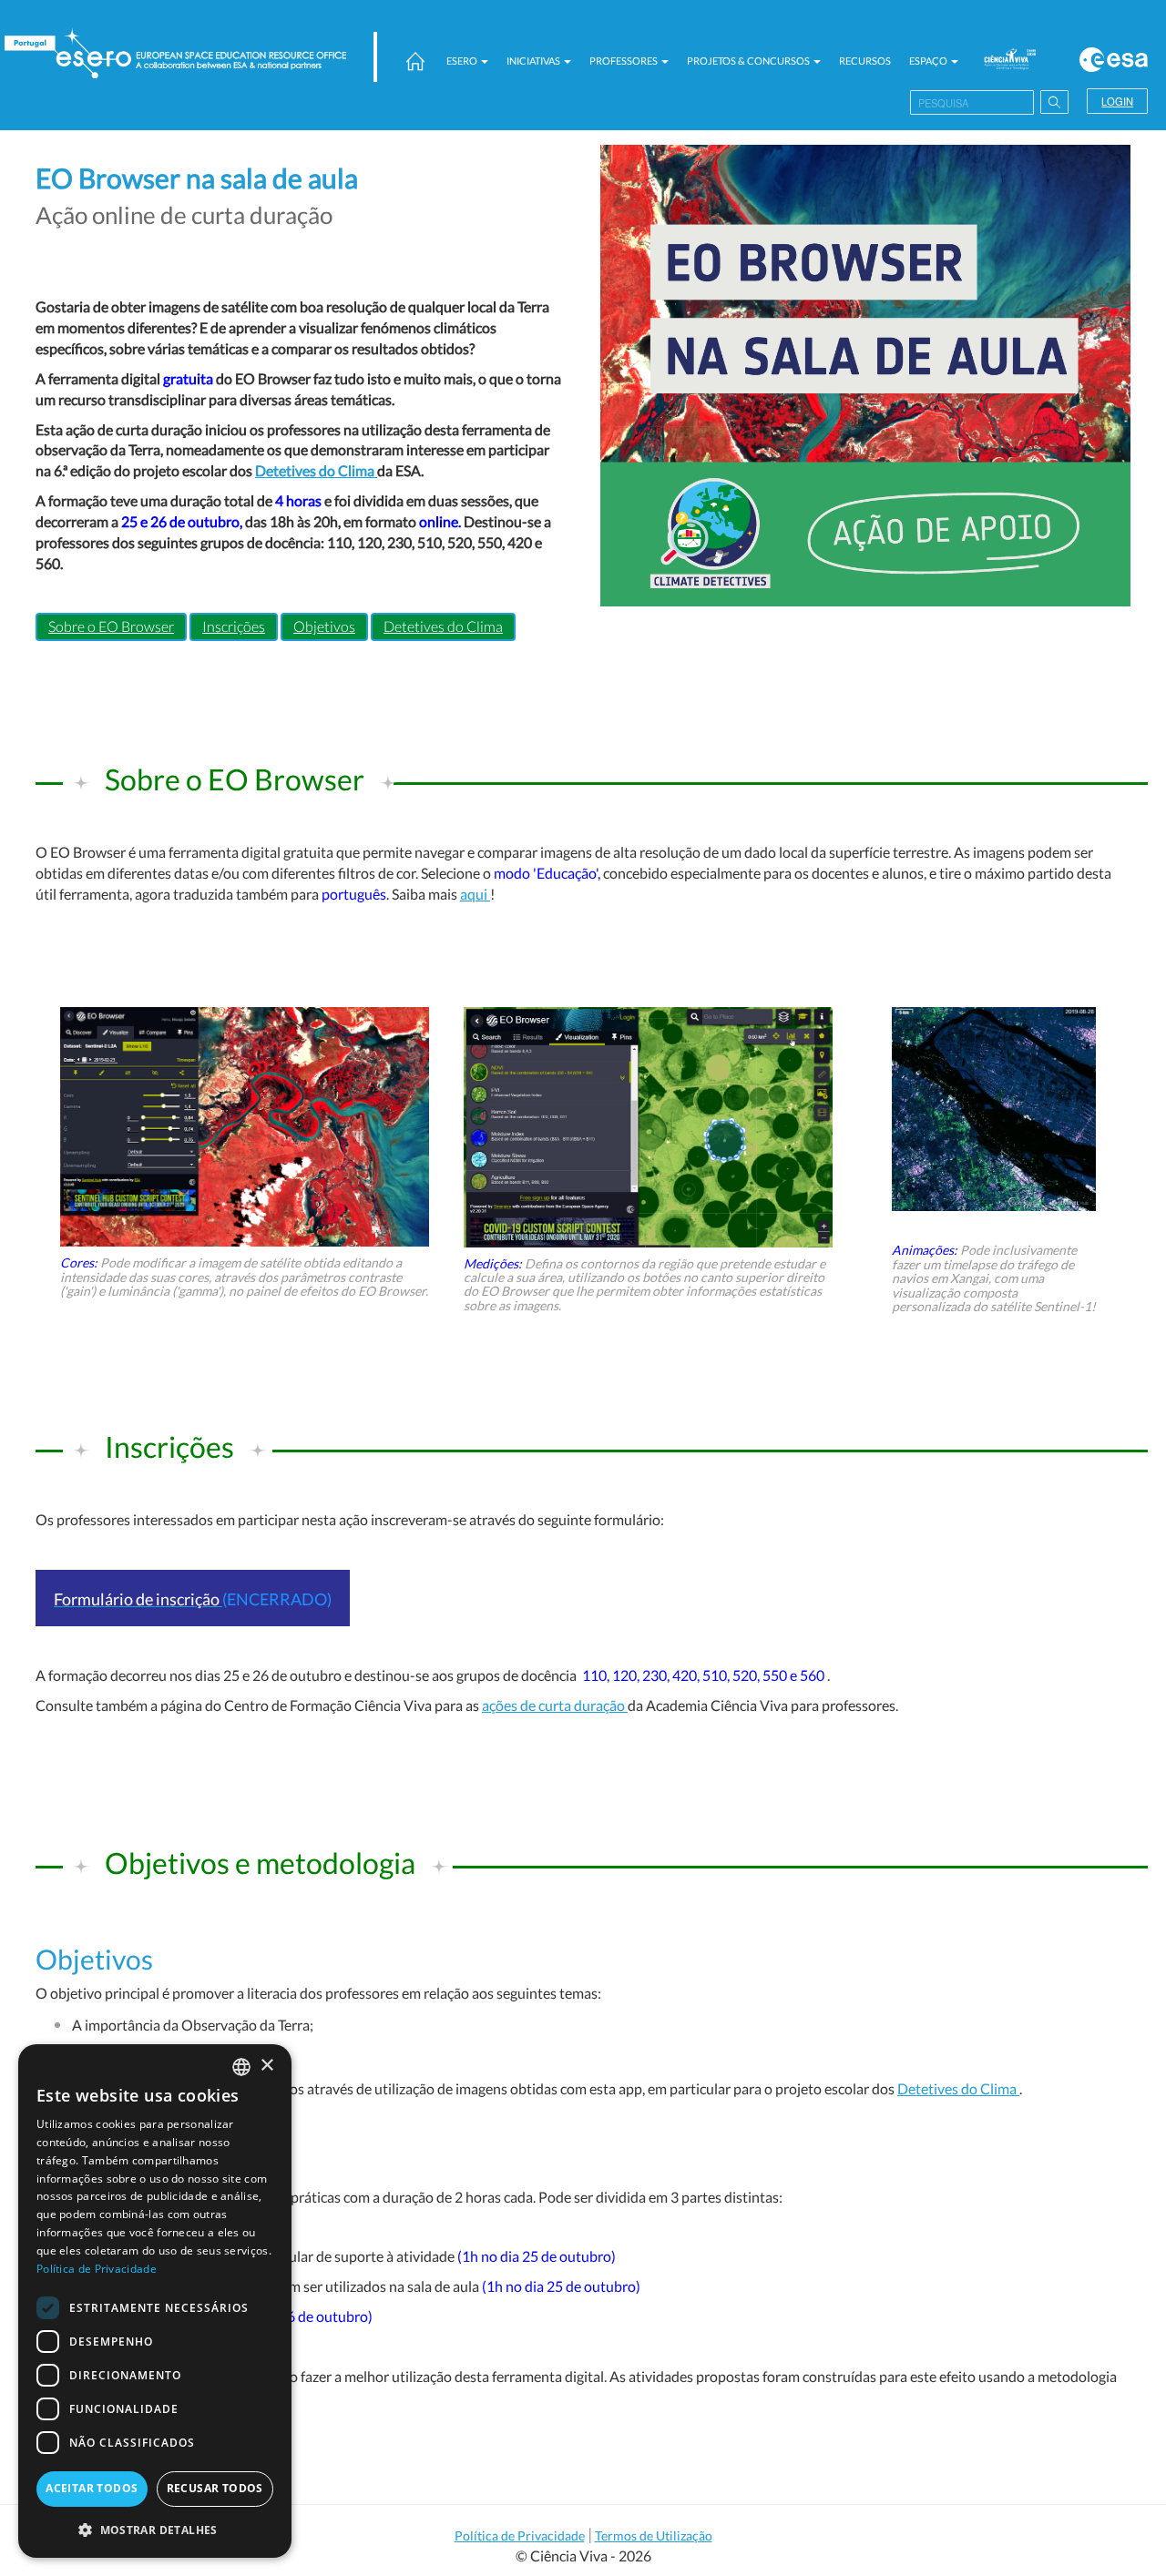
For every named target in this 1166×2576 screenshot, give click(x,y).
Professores (624, 61)
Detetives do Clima (316, 470)
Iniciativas (534, 61)
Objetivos (324, 626)
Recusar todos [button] (215, 2488)
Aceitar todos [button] (92, 2488)
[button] (155, 2529)
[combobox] (241, 2067)
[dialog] (155, 2301)
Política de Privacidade (520, 2535)
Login (1117, 101)
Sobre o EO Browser (111, 626)
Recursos (865, 61)
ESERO (463, 61)
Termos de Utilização (654, 2535)
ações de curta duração (555, 1705)
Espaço (929, 61)
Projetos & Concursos (749, 61)
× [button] (266, 2066)
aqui (475, 894)
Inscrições (234, 626)
